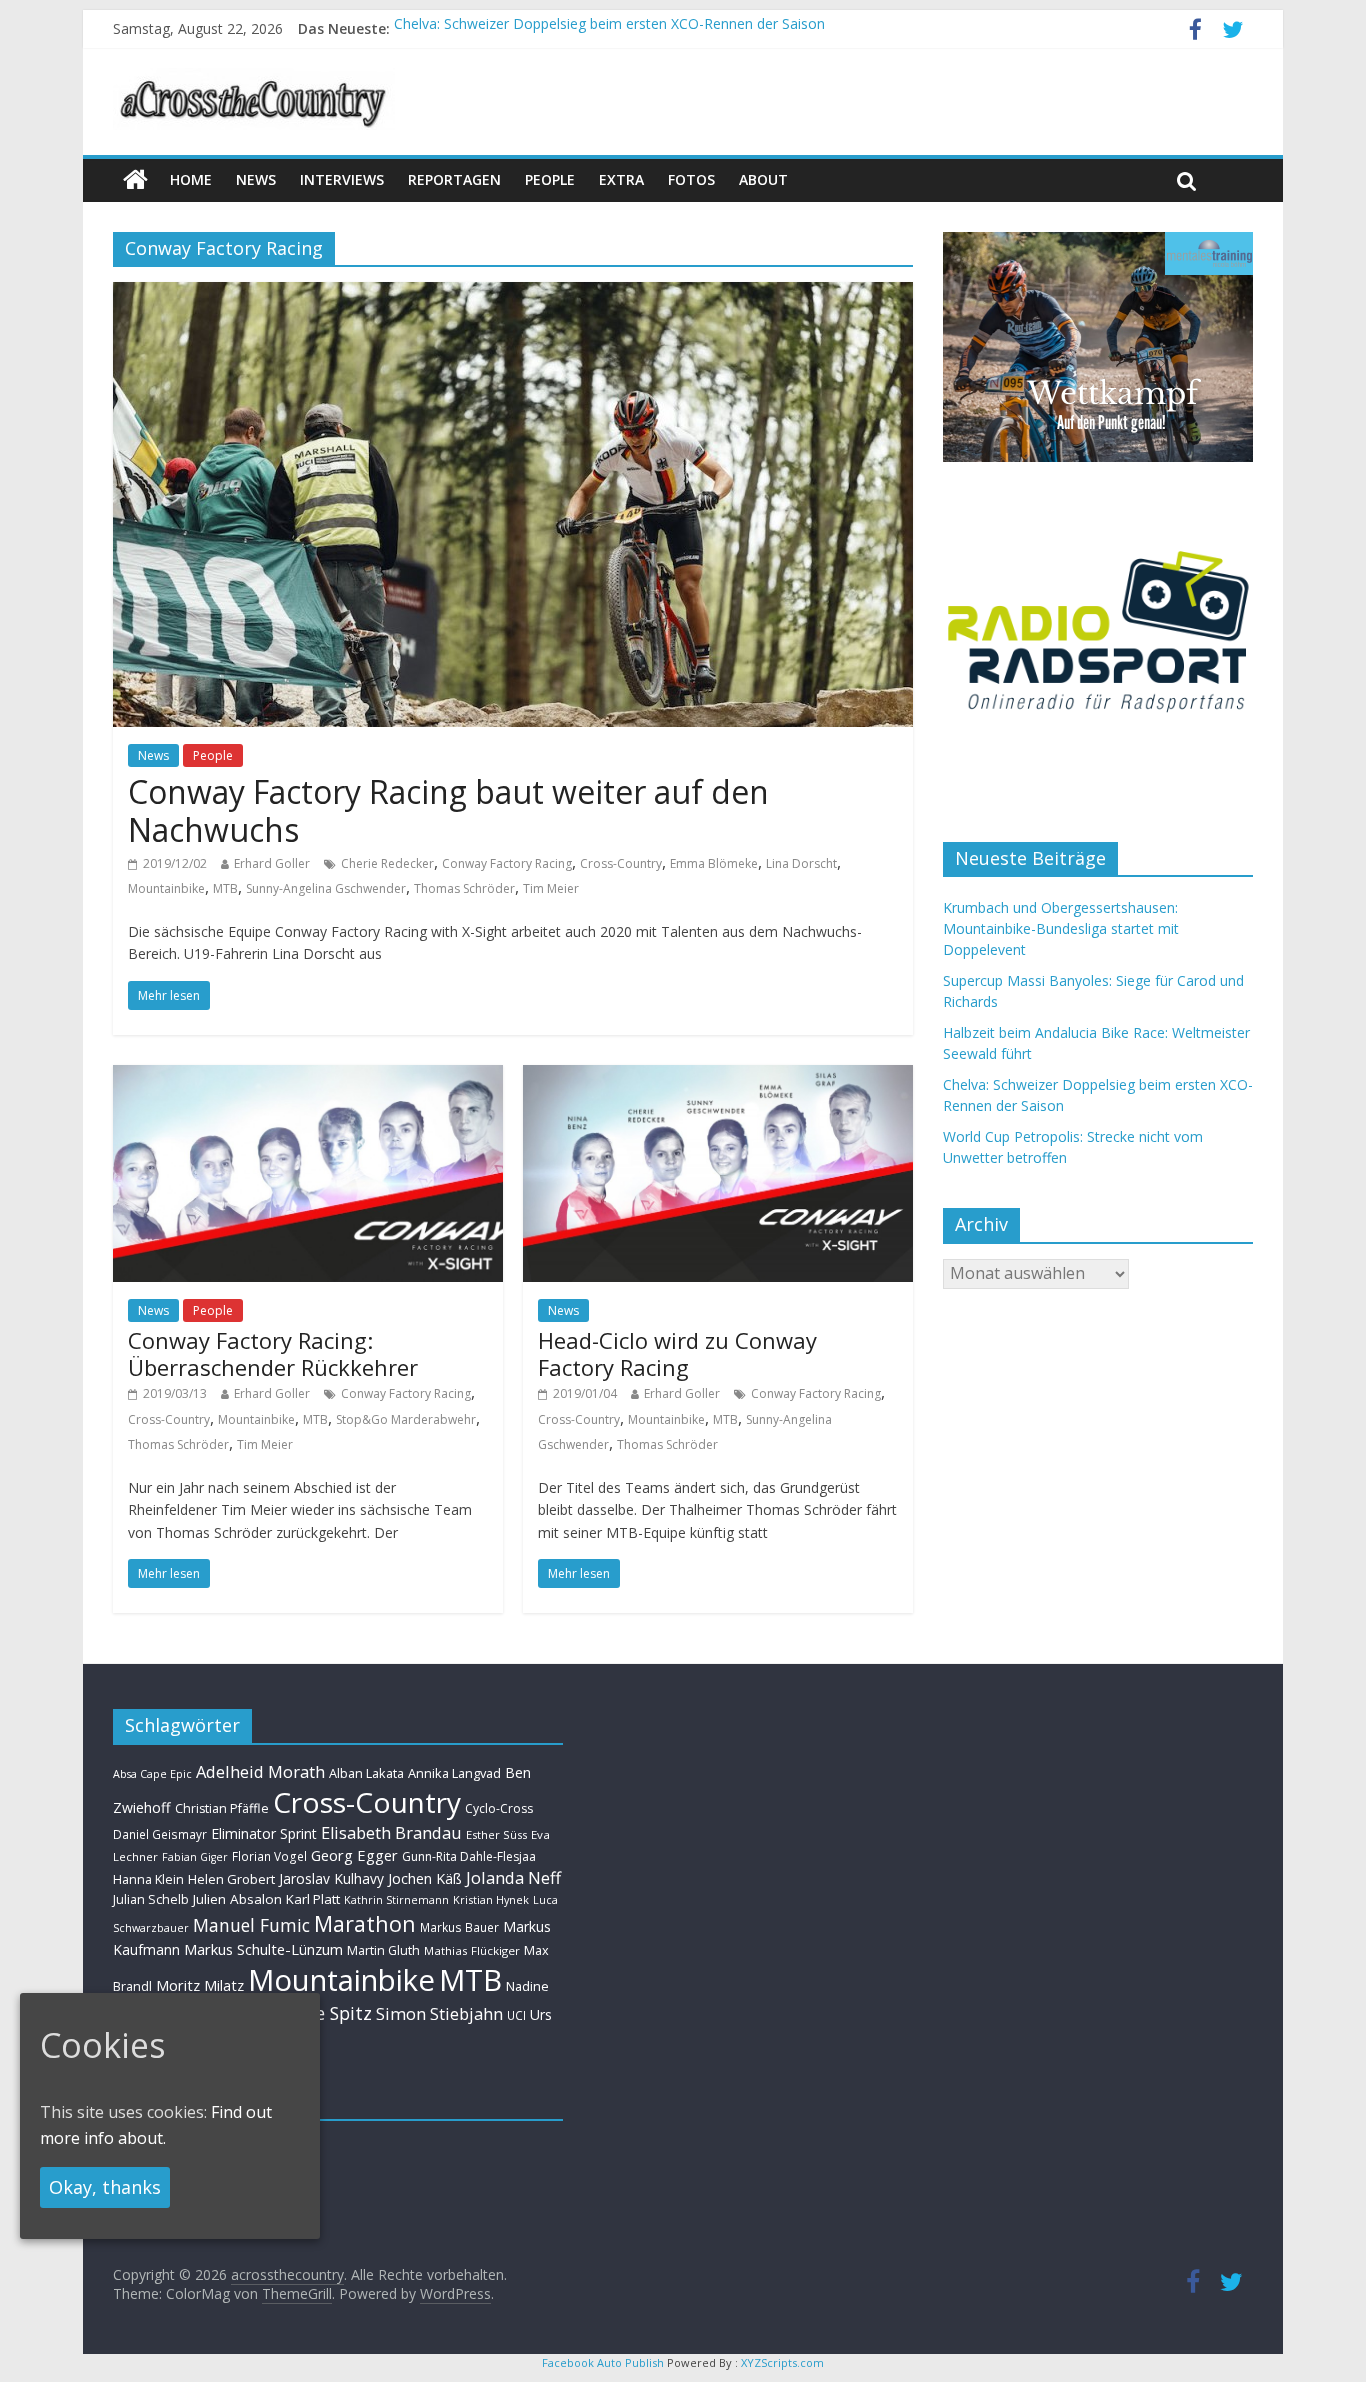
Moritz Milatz (200, 1985)
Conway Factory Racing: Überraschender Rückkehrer (273, 1353)
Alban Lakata (366, 1773)
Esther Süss (496, 1834)
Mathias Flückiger (472, 1950)
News (153, 755)
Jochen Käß (425, 1878)
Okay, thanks (105, 2187)
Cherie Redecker (387, 863)
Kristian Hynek (491, 1899)
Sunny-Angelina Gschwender (326, 888)
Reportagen (454, 179)
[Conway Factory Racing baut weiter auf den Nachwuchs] (513, 294)
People (550, 179)
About (763, 179)
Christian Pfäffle (222, 1808)
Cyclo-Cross (499, 1808)
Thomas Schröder (464, 888)
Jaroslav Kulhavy (331, 1878)
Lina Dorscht (801, 863)
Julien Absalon (237, 1899)
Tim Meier (551, 888)
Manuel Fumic (251, 1925)
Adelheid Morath (260, 1771)
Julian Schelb (151, 1899)
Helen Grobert (231, 1879)
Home (191, 179)
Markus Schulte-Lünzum (263, 1949)
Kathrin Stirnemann (396, 1899)
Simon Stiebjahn (439, 2013)
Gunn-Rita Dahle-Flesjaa (469, 1856)
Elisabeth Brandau (391, 1833)
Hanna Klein (148, 1879)
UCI (516, 2015)
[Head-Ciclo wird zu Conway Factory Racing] (718, 1077)
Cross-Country (621, 863)
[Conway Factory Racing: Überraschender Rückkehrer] (308, 1077)
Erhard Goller (272, 863)
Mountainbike (166, 888)
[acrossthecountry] (254, 80)
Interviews (342, 179)
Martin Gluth (383, 1950)
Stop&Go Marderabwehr (406, 1419)
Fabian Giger (195, 1857)
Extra (621, 179)
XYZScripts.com (782, 2362)
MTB (225, 888)
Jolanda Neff (513, 1877)
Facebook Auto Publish (603, 2362)
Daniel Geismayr (160, 1834)
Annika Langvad (454, 1773)
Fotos (691, 179)
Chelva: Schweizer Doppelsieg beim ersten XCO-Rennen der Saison (609, 28)
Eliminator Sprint (264, 1833)
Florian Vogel (269, 1856)
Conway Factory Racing (507, 863)
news (256, 179)
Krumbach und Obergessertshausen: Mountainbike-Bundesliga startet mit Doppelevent (1061, 928)
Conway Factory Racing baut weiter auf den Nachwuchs (448, 810)
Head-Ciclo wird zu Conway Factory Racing (677, 1353)
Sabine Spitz (321, 2013)
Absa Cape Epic (152, 1773)
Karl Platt (313, 1899)
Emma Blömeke (714, 863)
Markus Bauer (459, 1927)
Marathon (365, 1923)
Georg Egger (354, 1855)
